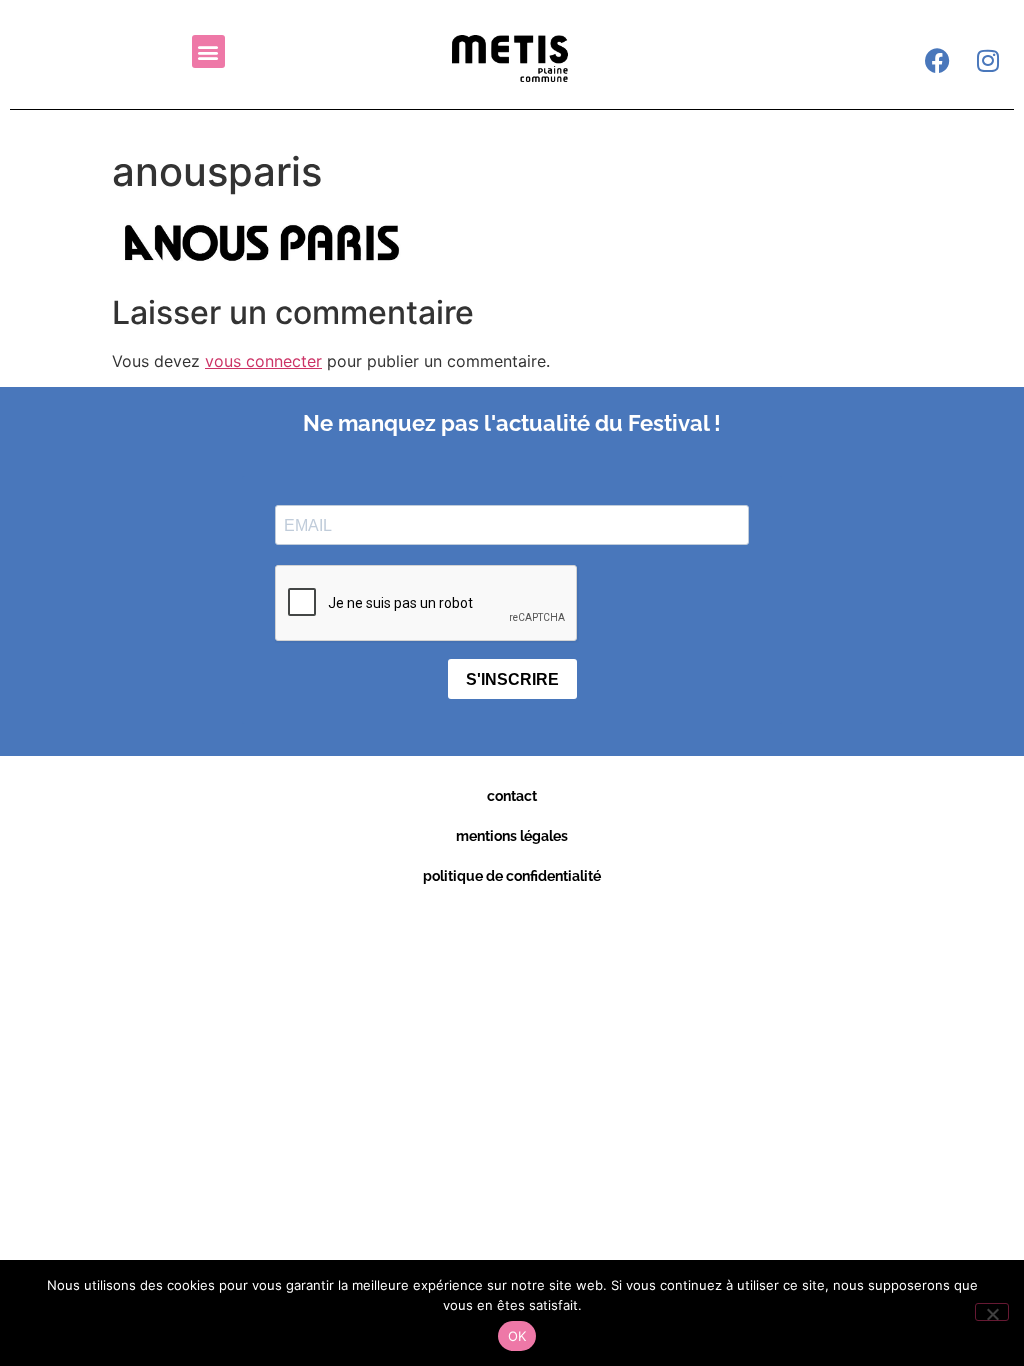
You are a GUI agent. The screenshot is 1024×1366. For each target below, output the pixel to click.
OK (517, 1336)
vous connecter (263, 361)
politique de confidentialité (512, 876)
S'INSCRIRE (512, 679)
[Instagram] (988, 60)
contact (512, 796)
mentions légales (512, 836)
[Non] (992, 1312)
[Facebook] (938, 60)
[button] (208, 51)
